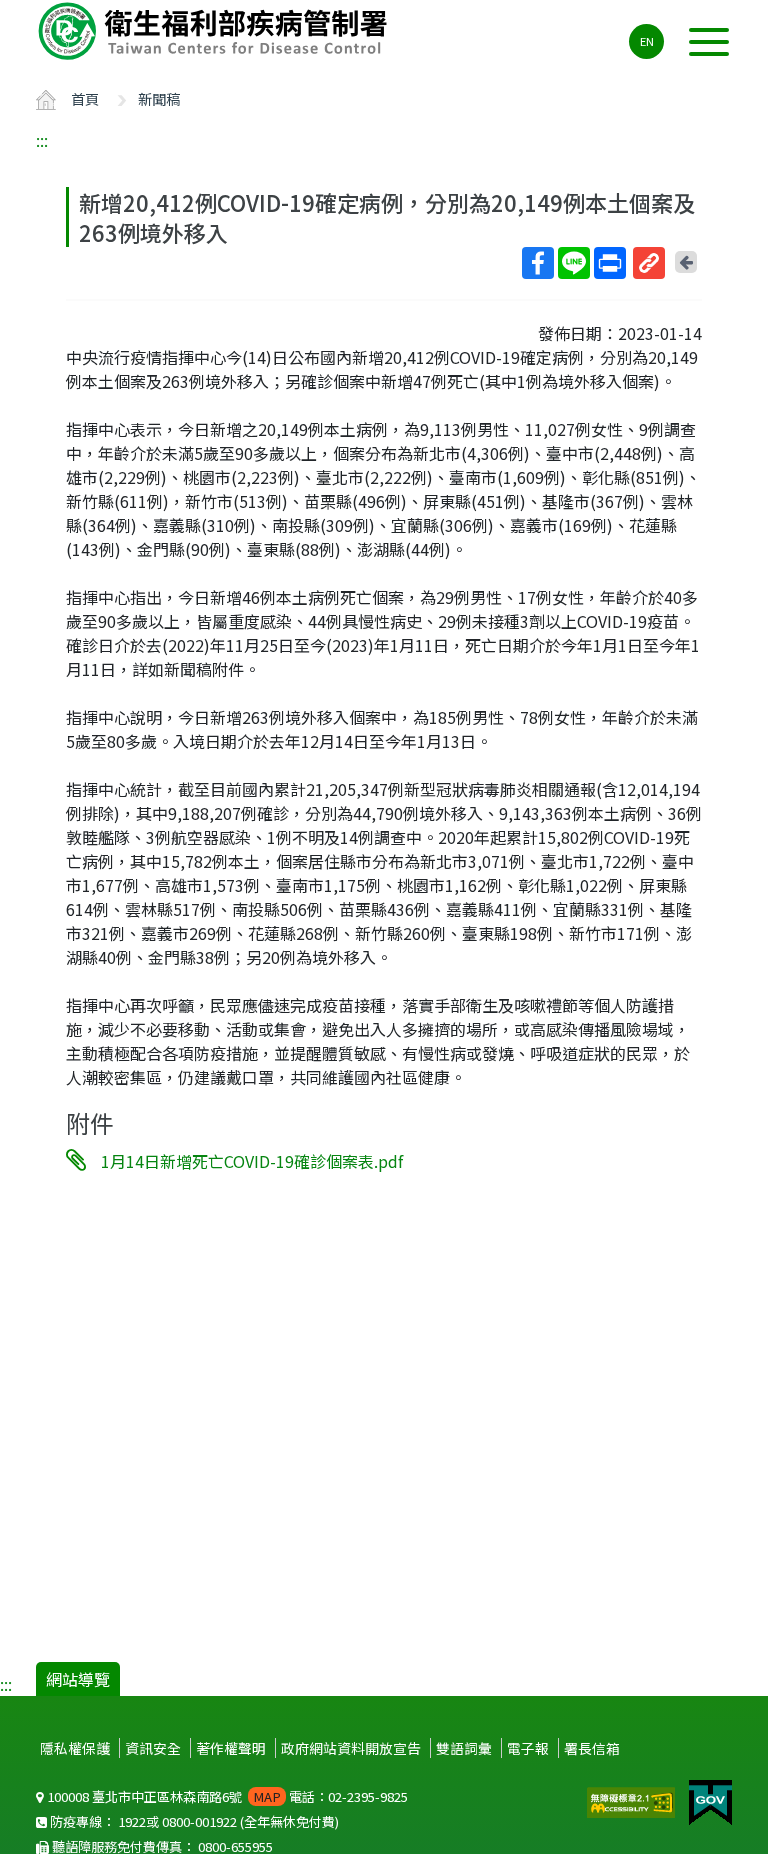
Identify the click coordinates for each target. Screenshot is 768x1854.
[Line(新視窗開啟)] (574, 263)
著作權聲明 (231, 1748)
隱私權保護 (75, 1748)
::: (42, 140)
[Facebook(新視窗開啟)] (538, 263)
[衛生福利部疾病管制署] (216, 31)
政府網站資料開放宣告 (351, 1748)
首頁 (85, 98)
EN (647, 41)
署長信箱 (592, 1748)
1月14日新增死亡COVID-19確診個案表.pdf (252, 1161)
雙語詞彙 (464, 1748)
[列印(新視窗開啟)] (610, 263)
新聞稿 (159, 98)
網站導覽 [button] (78, 1679)
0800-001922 (199, 1821)
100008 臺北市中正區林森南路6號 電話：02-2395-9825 (226, 1796)
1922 (132, 1821)
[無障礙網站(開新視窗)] (633, 1800)
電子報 (528, 1748)
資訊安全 (153, 1748)
